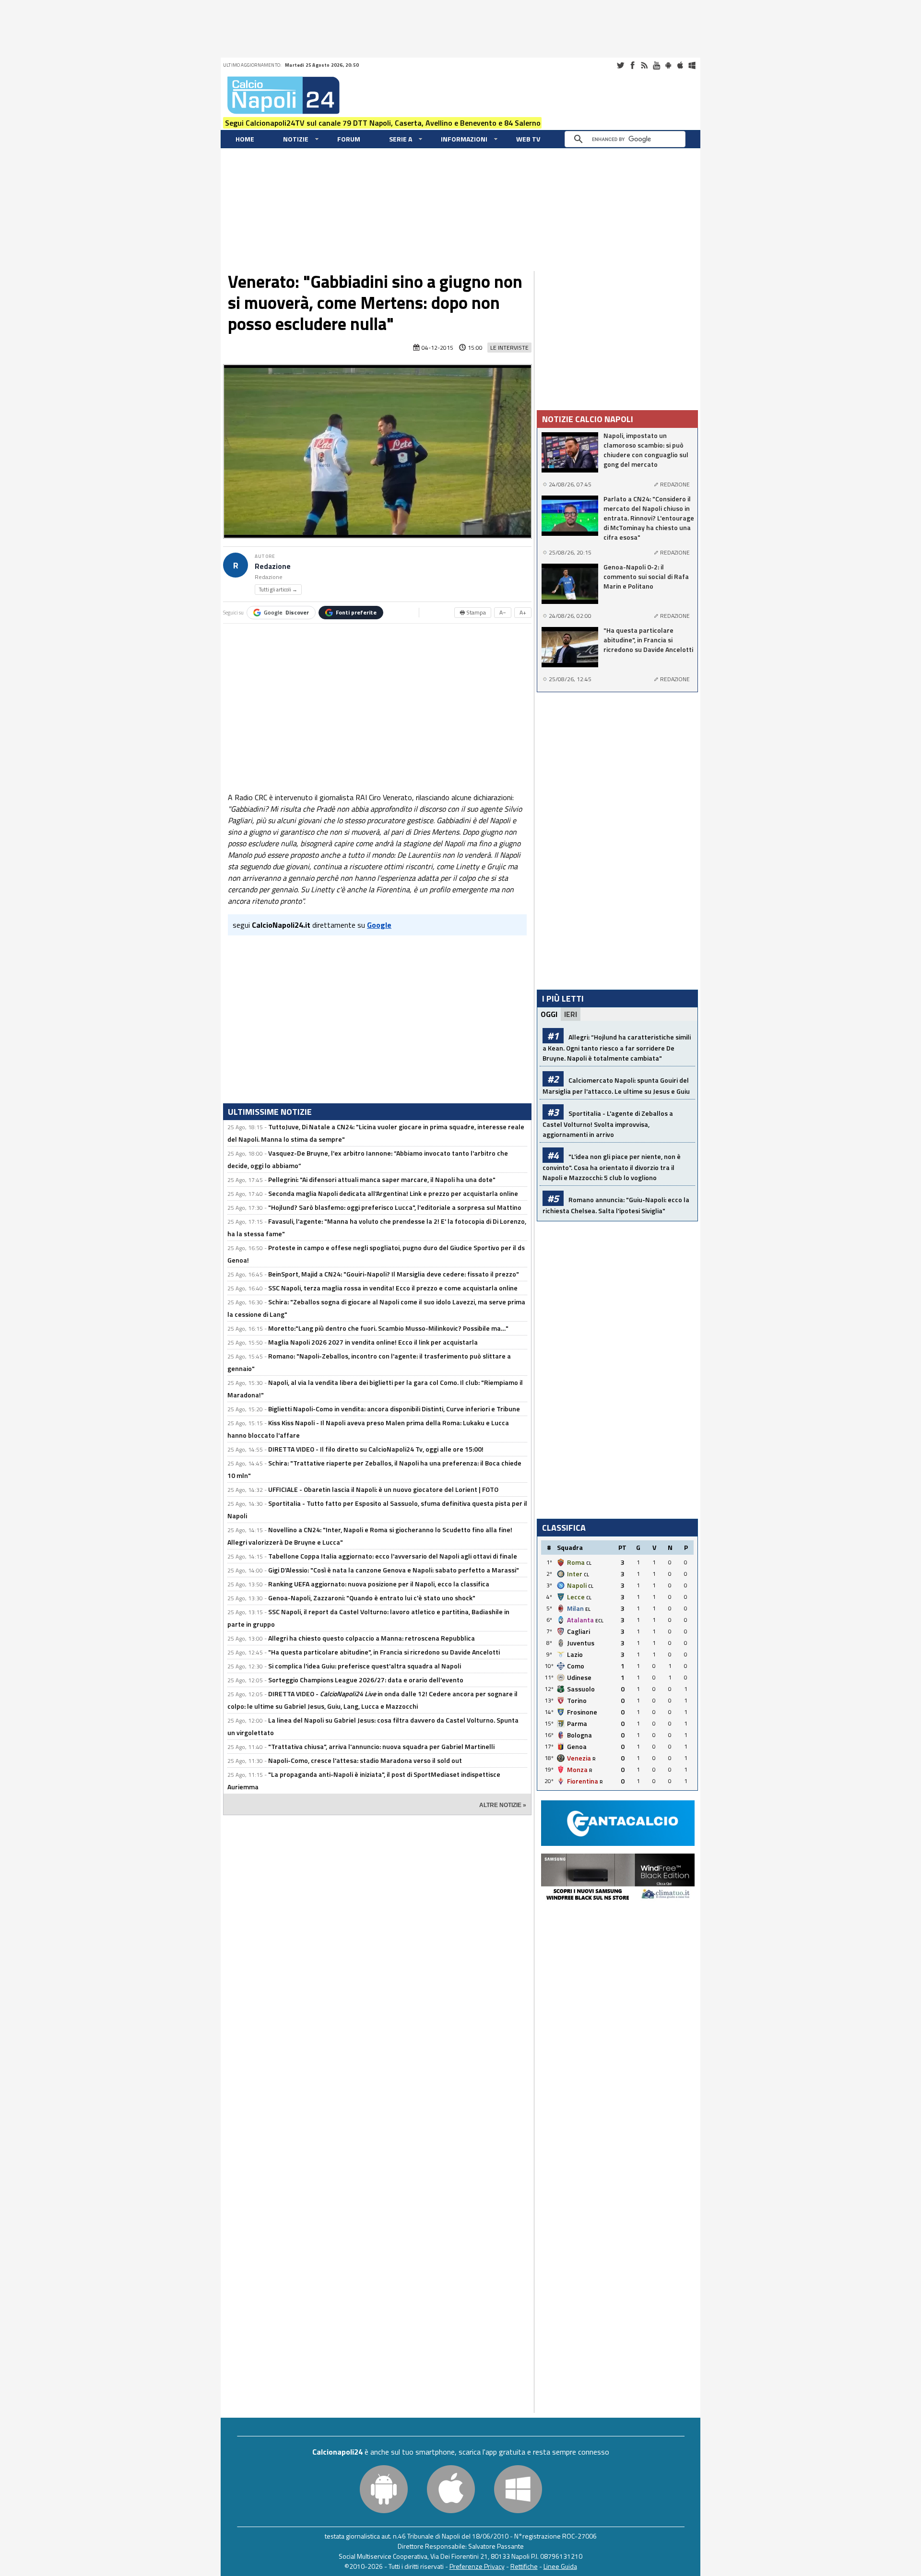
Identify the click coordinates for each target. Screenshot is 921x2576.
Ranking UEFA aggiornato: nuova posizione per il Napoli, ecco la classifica (379, 1584)
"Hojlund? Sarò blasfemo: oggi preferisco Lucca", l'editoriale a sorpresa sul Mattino (395, 1207)
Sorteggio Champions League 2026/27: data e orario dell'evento (366, 1680)
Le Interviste (509, 348)
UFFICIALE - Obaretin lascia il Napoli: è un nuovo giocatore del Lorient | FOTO (383, 1489)
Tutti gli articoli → (278, 590)
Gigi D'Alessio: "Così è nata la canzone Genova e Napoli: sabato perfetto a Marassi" (394, 1570)
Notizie (296, 139)
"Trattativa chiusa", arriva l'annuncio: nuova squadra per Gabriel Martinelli (381, 1746)
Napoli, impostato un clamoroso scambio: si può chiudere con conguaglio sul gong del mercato (646, 450)
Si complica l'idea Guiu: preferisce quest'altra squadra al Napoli (365, 1666)
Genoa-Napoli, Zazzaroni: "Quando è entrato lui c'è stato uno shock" (372, 1598)
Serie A (401, 139)
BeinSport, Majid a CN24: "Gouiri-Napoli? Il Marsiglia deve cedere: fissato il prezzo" (394, 1274)
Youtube (656, 65)
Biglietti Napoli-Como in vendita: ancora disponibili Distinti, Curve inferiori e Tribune (394, 1409)
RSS (644, 65)
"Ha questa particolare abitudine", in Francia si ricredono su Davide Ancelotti (384, 1652)
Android (668, 65)
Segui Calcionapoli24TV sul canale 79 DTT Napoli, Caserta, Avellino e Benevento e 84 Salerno (383, 123)
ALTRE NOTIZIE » (503, 1805)
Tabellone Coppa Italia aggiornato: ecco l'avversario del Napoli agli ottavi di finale (393, 1556)
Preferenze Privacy (477, 2566)
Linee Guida (560, 2566)
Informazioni (464, 139)
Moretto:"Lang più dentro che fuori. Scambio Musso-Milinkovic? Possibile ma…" (388, 1328)
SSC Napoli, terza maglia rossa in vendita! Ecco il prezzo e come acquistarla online (393, 1288)
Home (245, 139)
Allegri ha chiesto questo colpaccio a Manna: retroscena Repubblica (372, 1638)
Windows (692, 65)
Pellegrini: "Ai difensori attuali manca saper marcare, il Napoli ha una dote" (382, 1179)
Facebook (632, 65)
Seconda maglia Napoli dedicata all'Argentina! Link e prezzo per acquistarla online (393, 1193)
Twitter (620, 65)
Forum (349, 139)
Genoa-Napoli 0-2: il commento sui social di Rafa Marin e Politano (646, 577)
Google (286, 612)
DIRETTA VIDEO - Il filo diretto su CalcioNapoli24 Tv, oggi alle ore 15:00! (376, 1449)
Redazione (273, 566)
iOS (680, 65)
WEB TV (528, 139)
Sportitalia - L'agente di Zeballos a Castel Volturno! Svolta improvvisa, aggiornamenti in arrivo (608, 1124)
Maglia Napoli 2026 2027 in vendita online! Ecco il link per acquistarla (373, 1342)
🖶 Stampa (473, 612)
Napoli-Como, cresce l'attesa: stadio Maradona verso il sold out (365, 1760)
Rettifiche (524, 2566)
